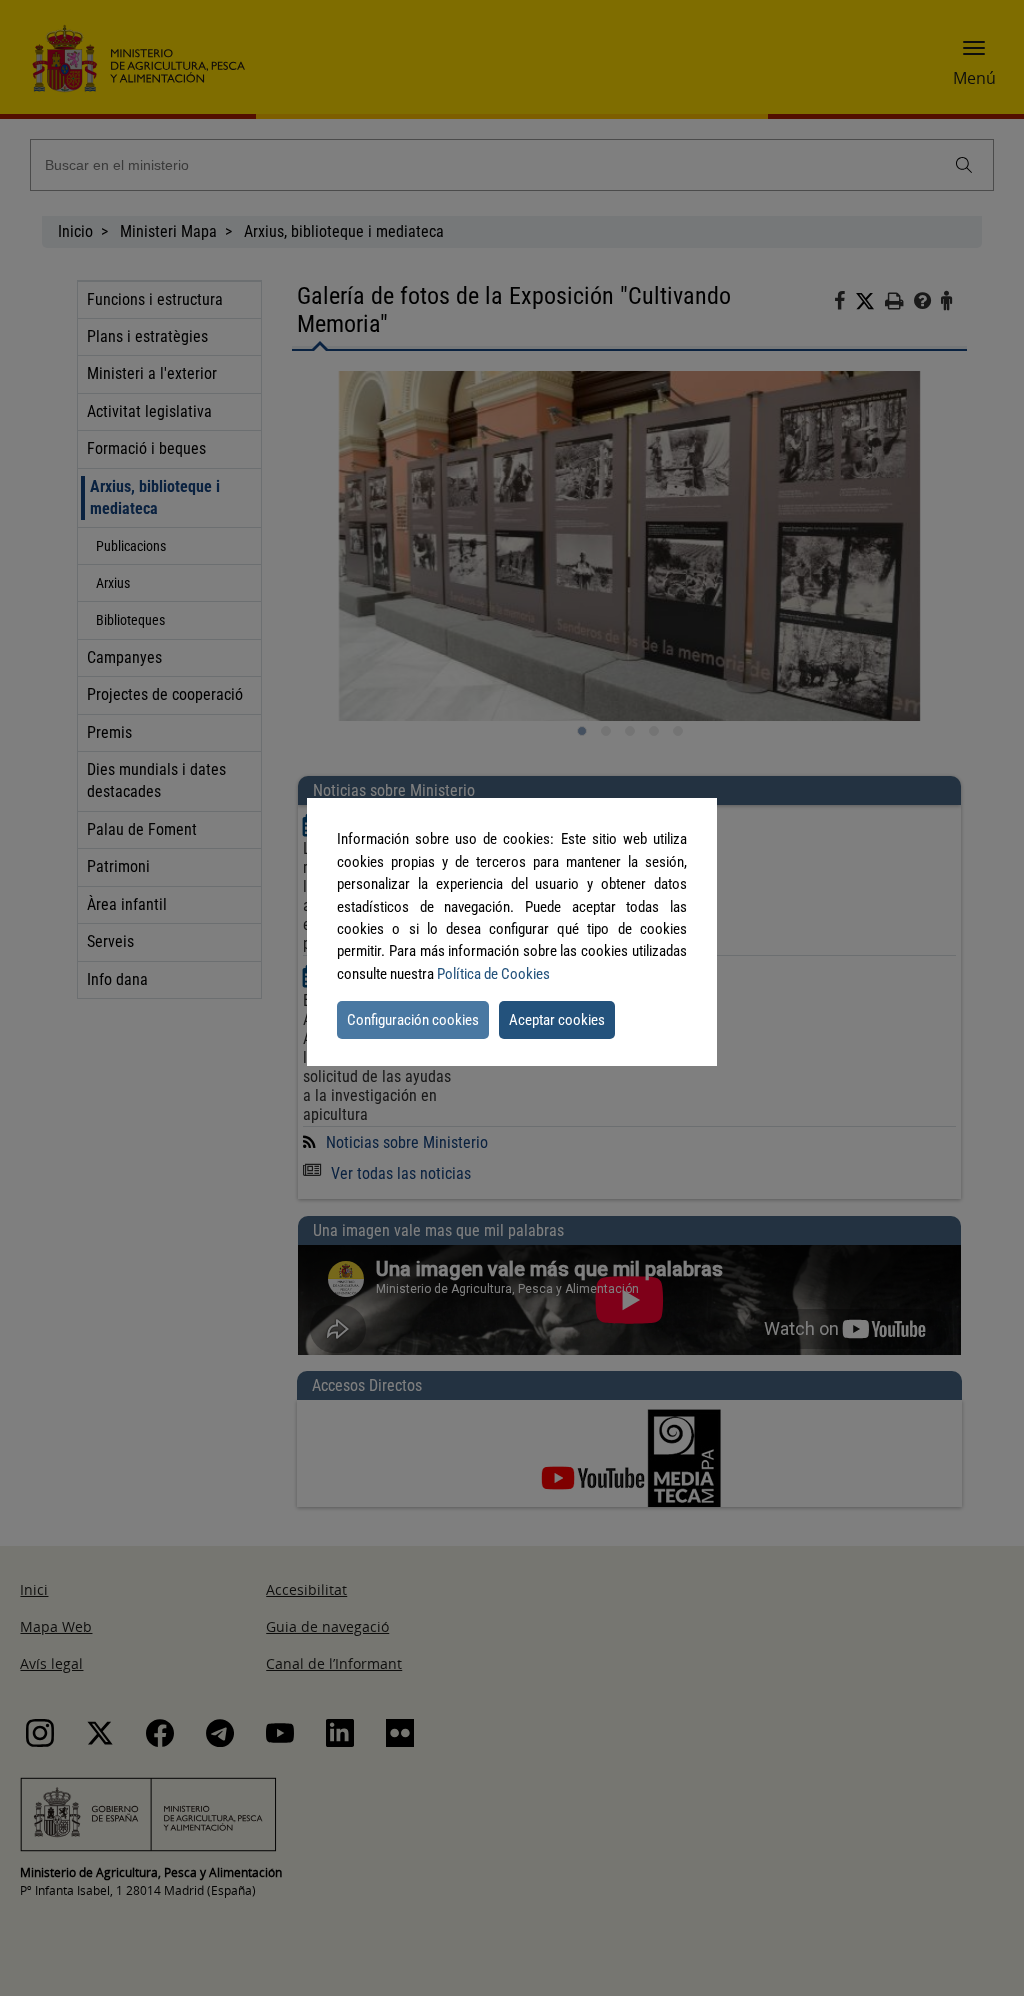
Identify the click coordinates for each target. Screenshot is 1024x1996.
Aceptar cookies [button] (557, 1020)
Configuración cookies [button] (413, 1020)
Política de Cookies (493, 974)
